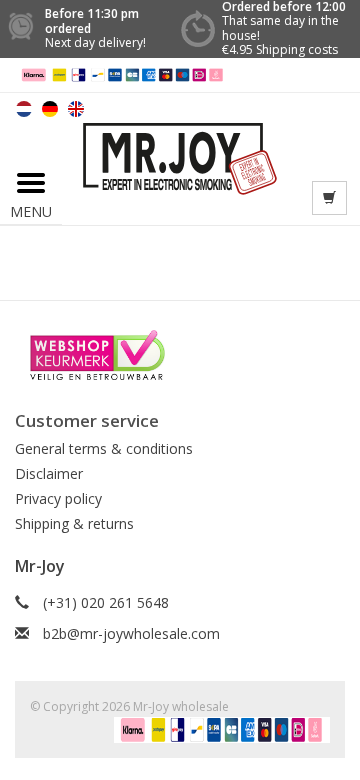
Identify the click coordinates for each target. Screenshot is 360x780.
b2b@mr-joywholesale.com (131, 633)
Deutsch (50, 109)
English (76, 109)
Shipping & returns (74, 523)
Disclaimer (49, 473)
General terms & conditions (104, 448)
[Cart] (329, 198)
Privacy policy (58, 498)
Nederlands (24, 109)
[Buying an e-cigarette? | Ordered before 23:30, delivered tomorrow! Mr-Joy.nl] (180, 157)
